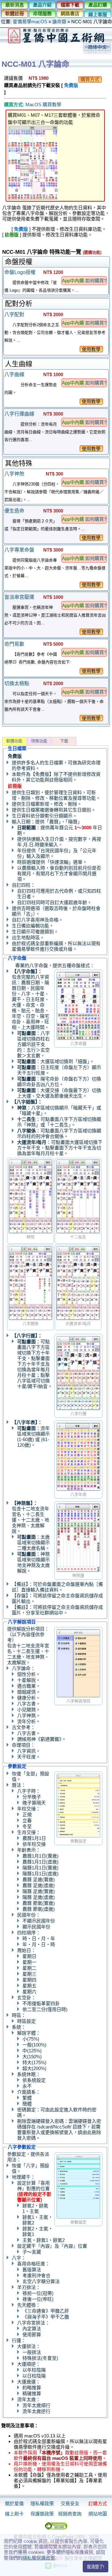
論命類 (59, 22)
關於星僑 (14, 2503)
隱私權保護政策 (39, 2558)
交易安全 (70, 2503)
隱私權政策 (42, 2503)
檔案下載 (70, 5)
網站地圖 (98, 2514)
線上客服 (98, 14)
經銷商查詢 (70, 2514)
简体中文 (97, 47)
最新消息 (15, 5)
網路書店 (70, 14)
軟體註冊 (15, 14)
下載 (64, 741)
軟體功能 (14, 741)
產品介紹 (42, 5)
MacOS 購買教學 (43, 105)
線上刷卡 (14, 2514)
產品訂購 (98, 5)
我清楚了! (96, 2567)
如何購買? (96, 281)
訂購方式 (98, 2503)
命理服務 (42, 14)
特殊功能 (39, 741)
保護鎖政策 (42, 2514)
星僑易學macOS (30, 22)
